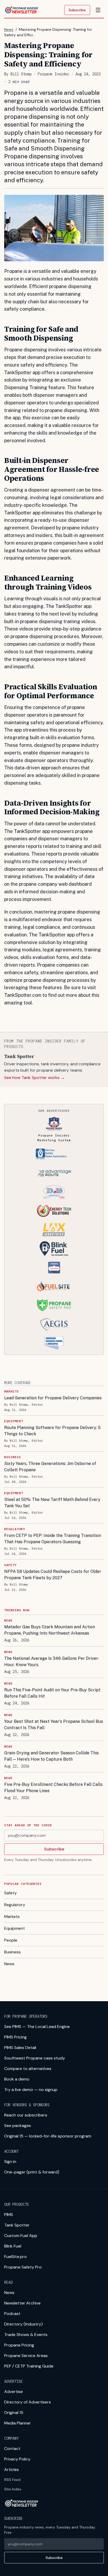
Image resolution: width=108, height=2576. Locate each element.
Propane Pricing (19, 2345)
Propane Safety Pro (23, 2267)
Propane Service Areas (26, 2356)
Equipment (15, 1928)
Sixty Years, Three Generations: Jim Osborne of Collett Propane (50, 1467)
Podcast (12, 2314)
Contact (12, 2449)
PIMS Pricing (15, 2037)
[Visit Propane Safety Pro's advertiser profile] (54, 1305)
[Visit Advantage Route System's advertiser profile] (54, 1173)
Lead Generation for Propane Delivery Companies (53, 1398)
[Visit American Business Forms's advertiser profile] (54, 1343)
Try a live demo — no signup (31, 2090)
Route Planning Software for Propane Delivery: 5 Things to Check (52, 1431)
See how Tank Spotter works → (34, 1078)
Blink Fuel (13, 2246)
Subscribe (77, 10)
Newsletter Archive (22, 2303)
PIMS (9, 2215)
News (9, 29)
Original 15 (14, 2413)
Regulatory (15, 1905)
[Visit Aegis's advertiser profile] (54, 1324)
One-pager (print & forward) (32, 2172)
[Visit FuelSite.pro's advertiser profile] (54, 1286)
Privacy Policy (17, 2459)
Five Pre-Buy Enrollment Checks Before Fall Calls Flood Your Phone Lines (53, 1788)
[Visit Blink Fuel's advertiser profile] (54, 1249)
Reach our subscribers (26, 2115)
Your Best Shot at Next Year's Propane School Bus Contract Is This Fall (54, 1725)
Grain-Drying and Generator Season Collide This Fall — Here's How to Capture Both (52, 1756)
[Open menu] (98, 10)
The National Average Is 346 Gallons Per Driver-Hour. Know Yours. (52, 1662)
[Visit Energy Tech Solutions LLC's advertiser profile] (54, 1211)
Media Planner (18, 2423)
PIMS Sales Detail (20, 2048)
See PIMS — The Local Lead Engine (37, 2027)
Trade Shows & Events (26, 2335)
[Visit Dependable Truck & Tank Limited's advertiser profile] (54, 1192)
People (11, 1940)
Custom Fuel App (21, 2236)
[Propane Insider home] (21, 10)
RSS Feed (12, 2480)
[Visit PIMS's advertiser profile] (54, 1124)
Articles (12, 2470)
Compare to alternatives (28, 2069)
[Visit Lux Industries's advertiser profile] (54, 1230)
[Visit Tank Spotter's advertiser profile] (54, 1154)
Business (12, 1952)
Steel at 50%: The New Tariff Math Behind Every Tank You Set (52, 1503)
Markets (12, 1917)
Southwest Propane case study (35, 2058)
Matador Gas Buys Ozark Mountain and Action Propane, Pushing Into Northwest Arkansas (50, 1630)
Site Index (13, 2489)
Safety (10, 1893)
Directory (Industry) (23, 2324)
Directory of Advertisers (28, 2402)
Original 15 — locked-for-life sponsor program (48, 2136)
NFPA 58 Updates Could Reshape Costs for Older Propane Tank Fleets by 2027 (53, 1575)
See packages (18, 2126)
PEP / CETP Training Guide (29, 2366)
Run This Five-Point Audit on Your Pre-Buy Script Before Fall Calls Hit (52, 1693)
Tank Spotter (17, 2225)
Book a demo (17, 2079)
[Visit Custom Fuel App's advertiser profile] (54, 1268)
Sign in (10, 2162)
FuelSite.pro (15, 2257)
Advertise (13, 2392)
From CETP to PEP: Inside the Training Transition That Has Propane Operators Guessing (53, 1539)
